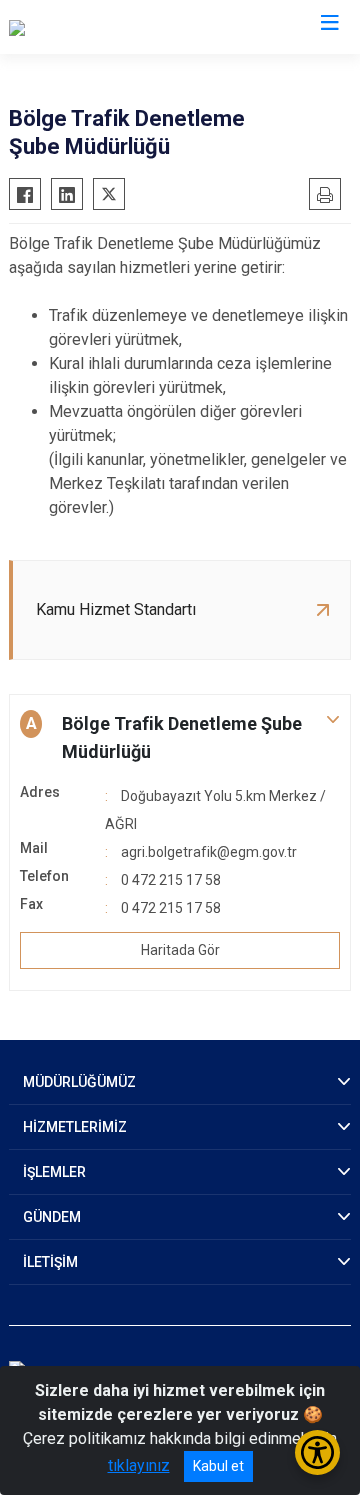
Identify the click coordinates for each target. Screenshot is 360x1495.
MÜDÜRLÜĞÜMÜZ (79, 1082)
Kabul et (218, 1466)
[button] (180, 738)
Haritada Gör (180, 950)
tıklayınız (139, 1465)
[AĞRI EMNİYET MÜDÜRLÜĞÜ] (111, 27)
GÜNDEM (52, 1217)
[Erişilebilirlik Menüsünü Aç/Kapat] (317, 1452)
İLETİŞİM (50, 1262)
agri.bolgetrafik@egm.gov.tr (209, 852)
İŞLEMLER (54, 1172)
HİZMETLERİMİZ (75, 1127)
